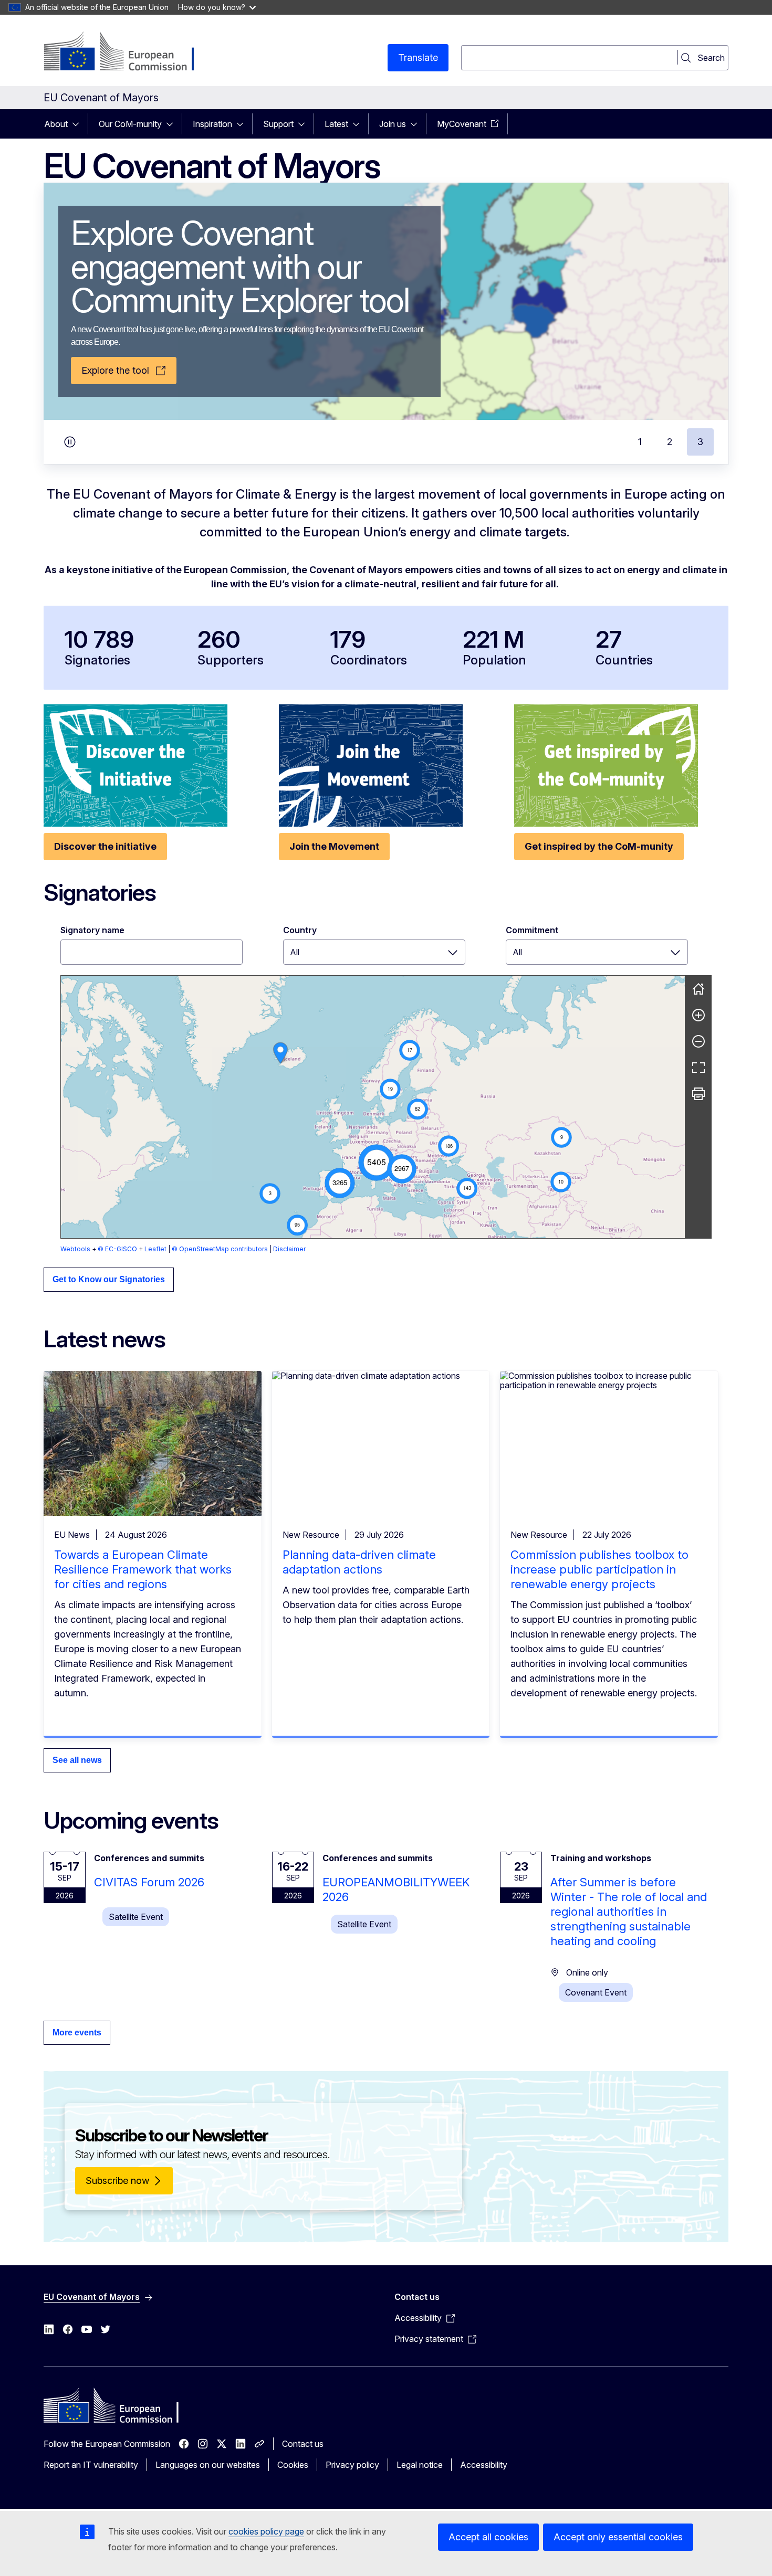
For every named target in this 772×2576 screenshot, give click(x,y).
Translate (418, 57)
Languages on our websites (208, 2465)
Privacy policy (352, 2465)
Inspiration (212, 124)
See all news (77, 1760)
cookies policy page (266, 2531)
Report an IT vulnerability (91, 2465)
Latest (336, 124)
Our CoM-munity (130, 124)
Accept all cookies (488, 2537)
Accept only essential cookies (618, 2537)
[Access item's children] (79, 124)
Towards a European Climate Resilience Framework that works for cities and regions (143, 1569)
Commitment (532, 930)
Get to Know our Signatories (109, 1279)
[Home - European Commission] (128, 52)
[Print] (698, 1094)
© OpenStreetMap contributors (220, 1249)
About (56, 124)
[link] (280, 1053)
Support (278, 124)
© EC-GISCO (117, 1249)
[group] (373, 1107)
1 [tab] (640, 442)
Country (300, 930)
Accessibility (484, 2465)
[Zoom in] (698, 1015)
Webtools (75, 1249)
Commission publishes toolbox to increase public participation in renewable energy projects (599, 1569)
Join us (393, 124)
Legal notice (420, 2465)
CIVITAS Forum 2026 (149, 1882)
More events (77, 2033)
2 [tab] (670, 442)
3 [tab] (700, 442)
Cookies (293, 2465)
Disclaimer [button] (289, 1249)
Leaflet (155, 1249)
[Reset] (698, 989)
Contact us (303, 2444)
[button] (377, 1163)
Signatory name (92, 930)
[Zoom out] (698, 1041)
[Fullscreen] (698, 1068)
